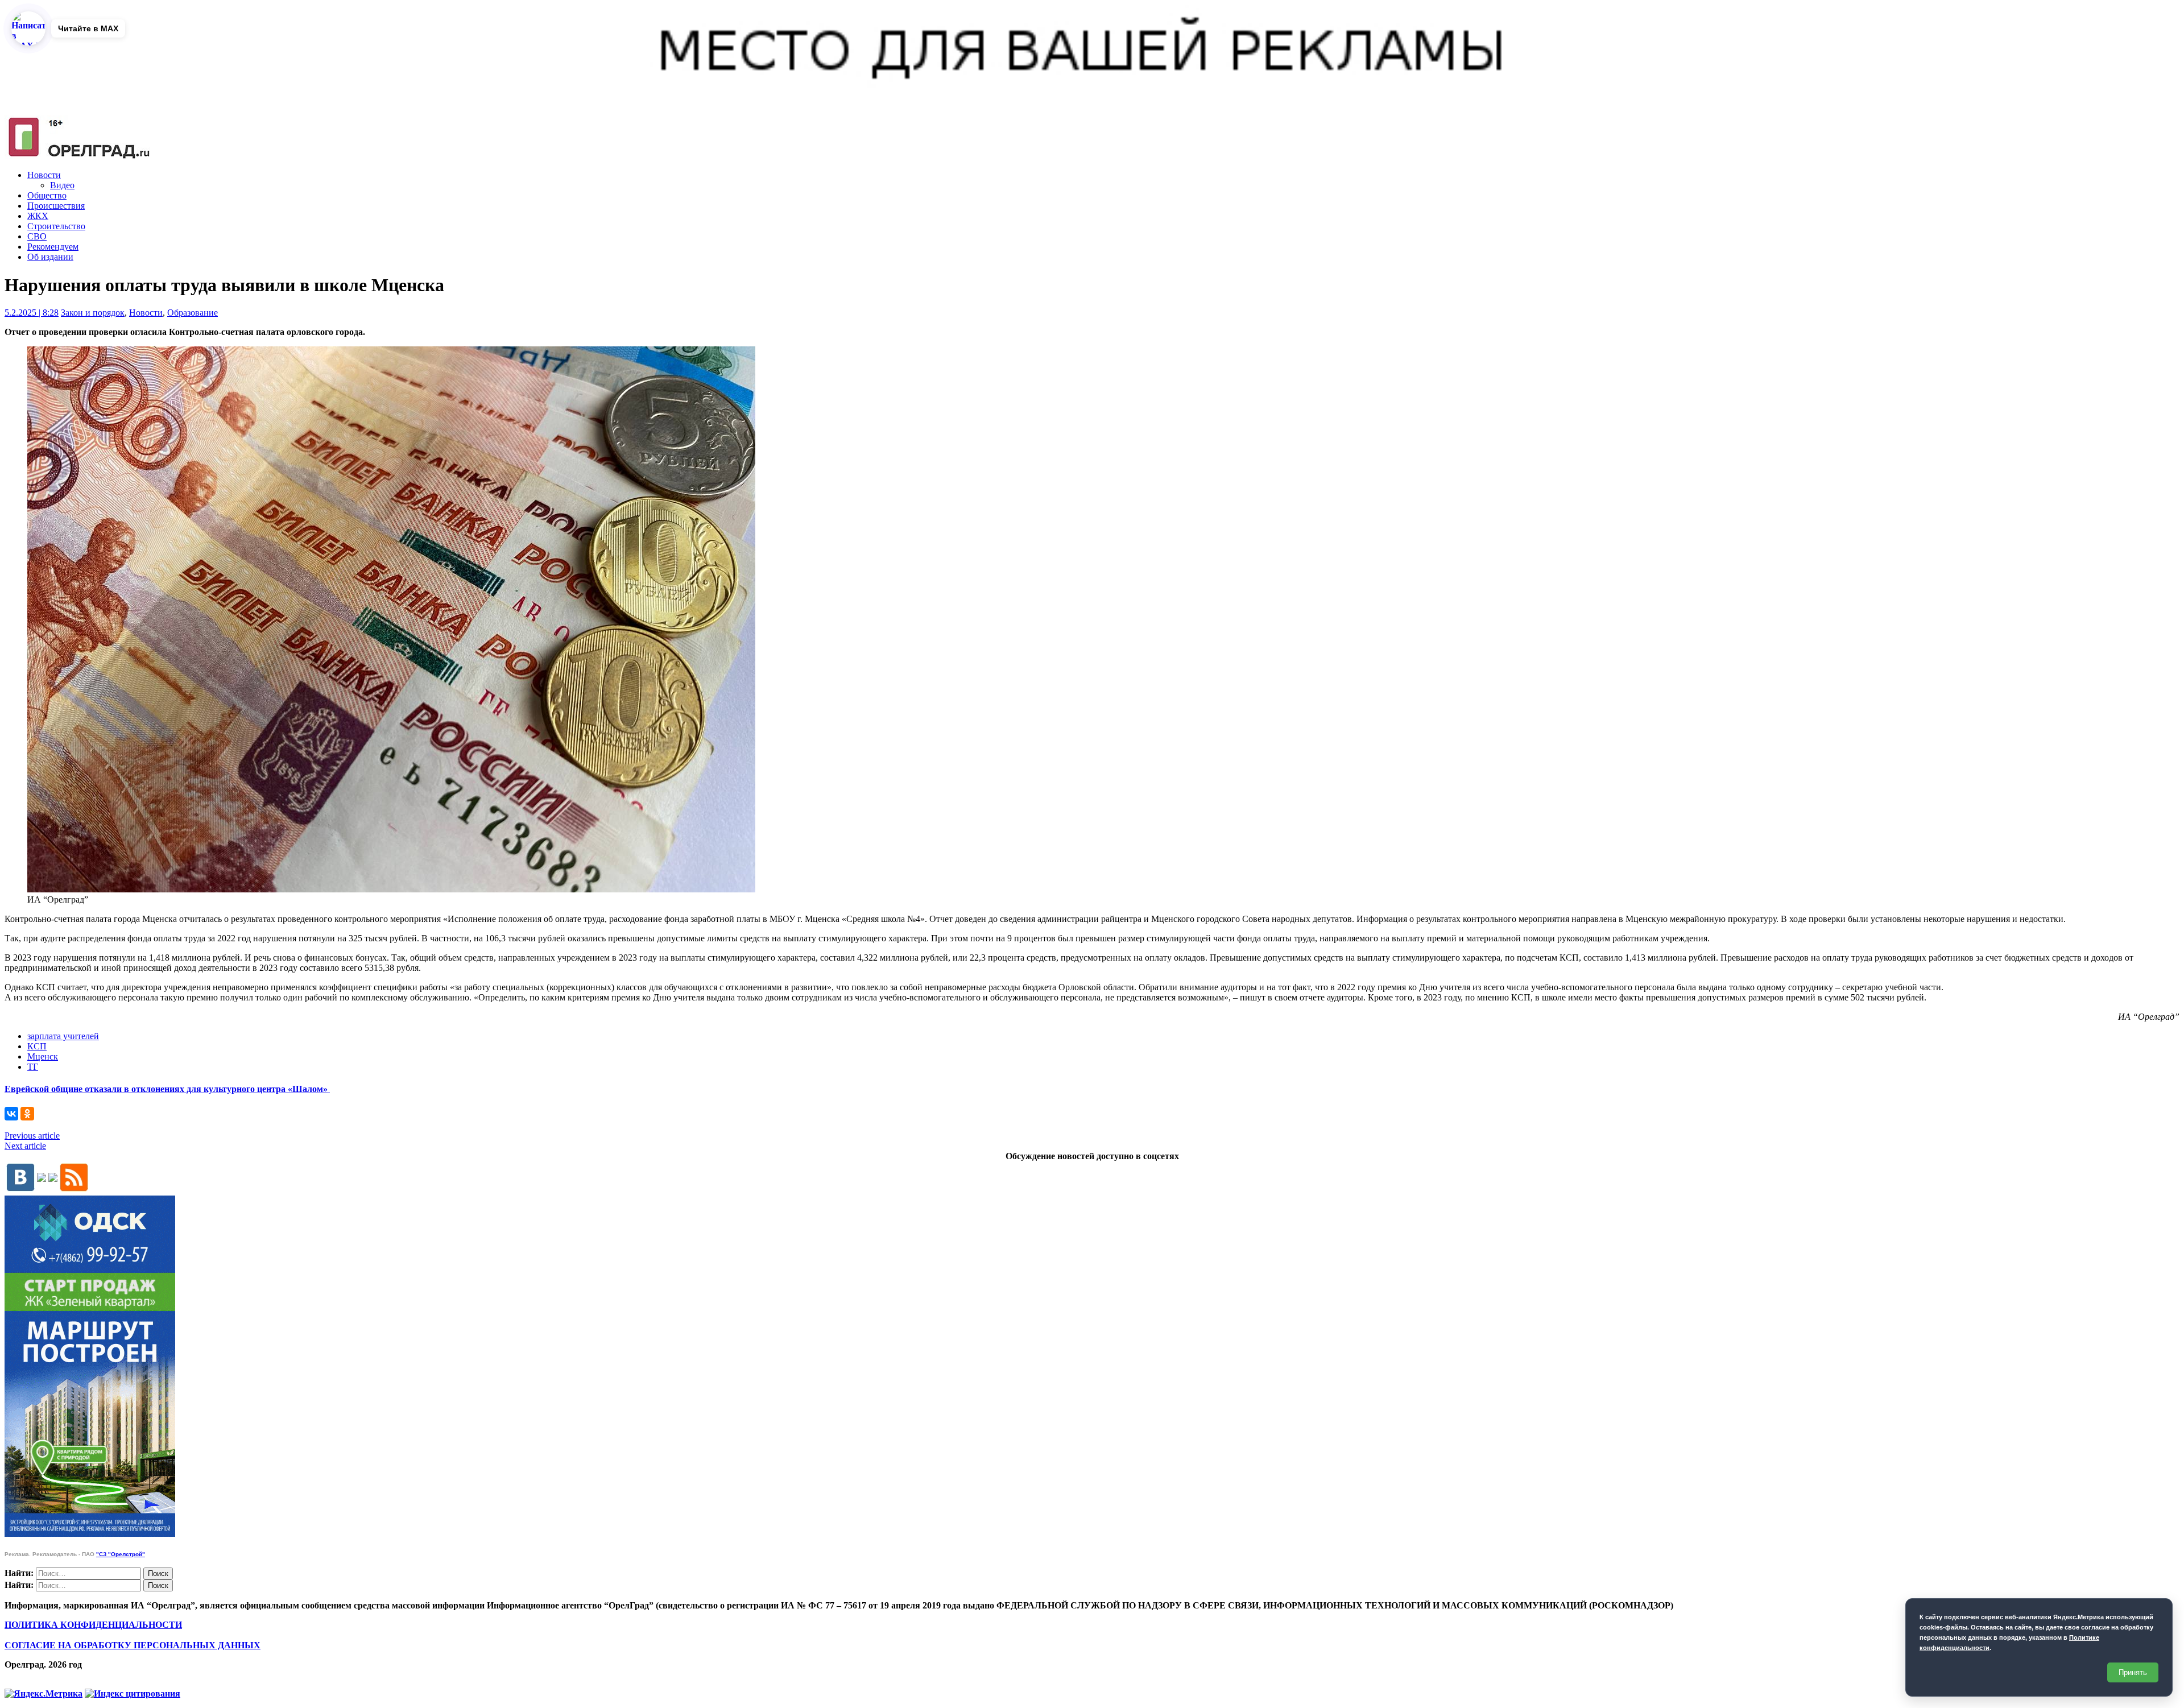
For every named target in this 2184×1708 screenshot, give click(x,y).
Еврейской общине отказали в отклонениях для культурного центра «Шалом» (167, 1089)
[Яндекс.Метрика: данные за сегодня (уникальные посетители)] (44, 1694)
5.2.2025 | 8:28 (32, 313)
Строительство (56, 226)
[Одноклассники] (27, 1114)
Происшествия (56, 206)
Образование (193, 313)
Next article (25, 1146)
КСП (37, 1046)
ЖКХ (38, 216)
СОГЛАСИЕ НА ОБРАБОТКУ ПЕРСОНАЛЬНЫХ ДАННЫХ (133, 1645)
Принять (2133, 1672)
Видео (62, 185)
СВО (37, 236)
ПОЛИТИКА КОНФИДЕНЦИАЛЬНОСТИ (93, 1625)
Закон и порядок (93, 313)
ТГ (33, 1067)
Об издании (50, 257)
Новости (44, 175)
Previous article (32, 1136)
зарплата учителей (63, 1036)
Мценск (43, 1056)
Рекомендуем (53, 247)
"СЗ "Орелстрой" (121, 1554)
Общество (47, 195)
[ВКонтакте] (11, 1114)
